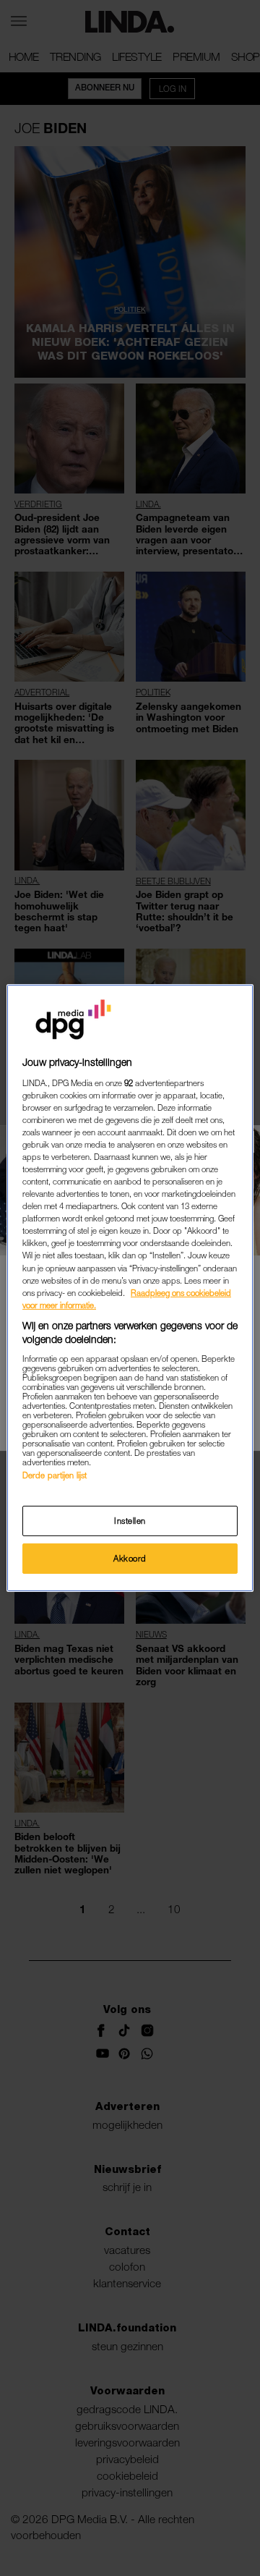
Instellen (130, 1521)
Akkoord (130, 1558)
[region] (130, 1288)
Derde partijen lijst (55, 1475)
